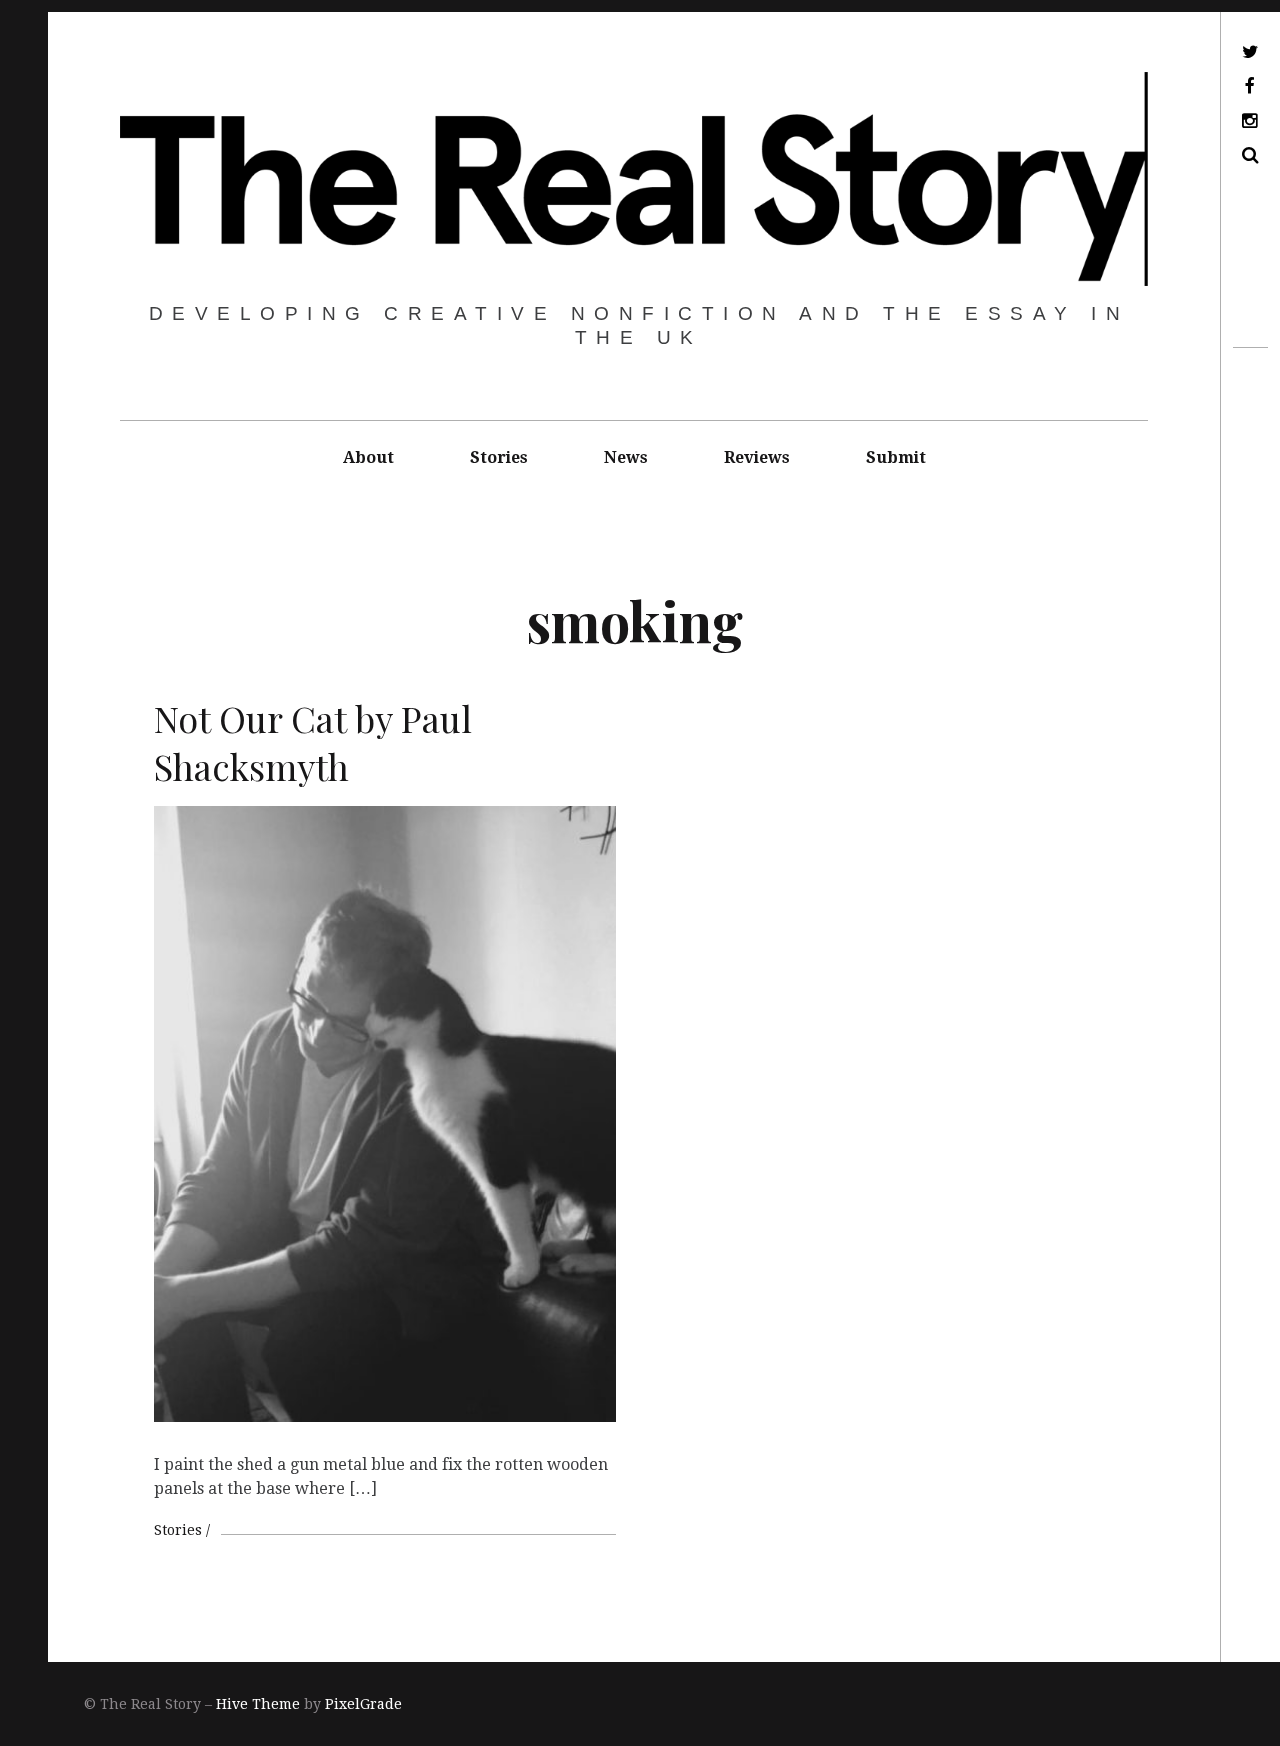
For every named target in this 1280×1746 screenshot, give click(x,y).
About (368, 457)
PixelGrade (363, 1704)
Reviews (757, 457)
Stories (499, 457)
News (626, 457)
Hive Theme (258, 1704)
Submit (896, 457)
